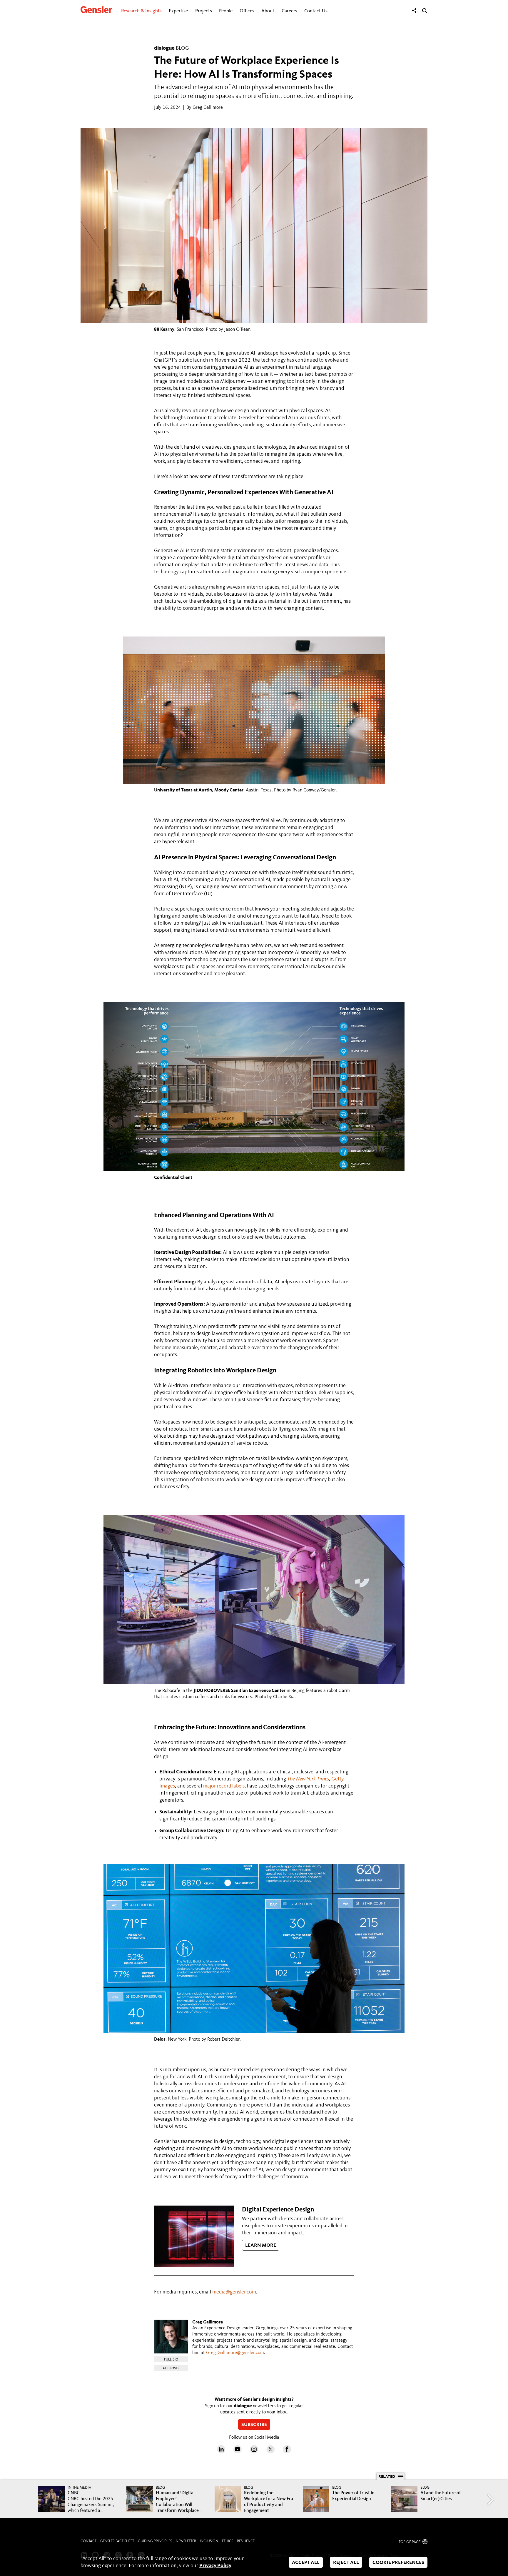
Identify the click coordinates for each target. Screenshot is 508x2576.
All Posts (171, 2368)
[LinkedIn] (221, 2452)
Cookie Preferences (398, 2563)
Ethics (228, 2541)
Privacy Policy (215, 2566)
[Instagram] (254, 2452)
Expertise (178, 11)
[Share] (414, 11)
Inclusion (209, 2541)
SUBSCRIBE (254, 2425)
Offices (247, 11)
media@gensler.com (234, 2292)
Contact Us (316, 11)
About (268, 11)
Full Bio (171, 2360)
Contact (88, 2541)
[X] (270, 2452)
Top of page (410, 2542)
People (226, 11)
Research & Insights (141, 11)
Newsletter (186, 2541)
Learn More (261, 2246)
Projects (204, 11)
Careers (289, 11)
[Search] (425, 11)
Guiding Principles (155, 2541)
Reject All (346, 2563)
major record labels (224, 1786)
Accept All (306, 2563)
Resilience (246, 2541)
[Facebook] (287, 2452)
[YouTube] (238, 2452)
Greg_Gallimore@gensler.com (235, 2353)
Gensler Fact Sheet (117, 2541)
